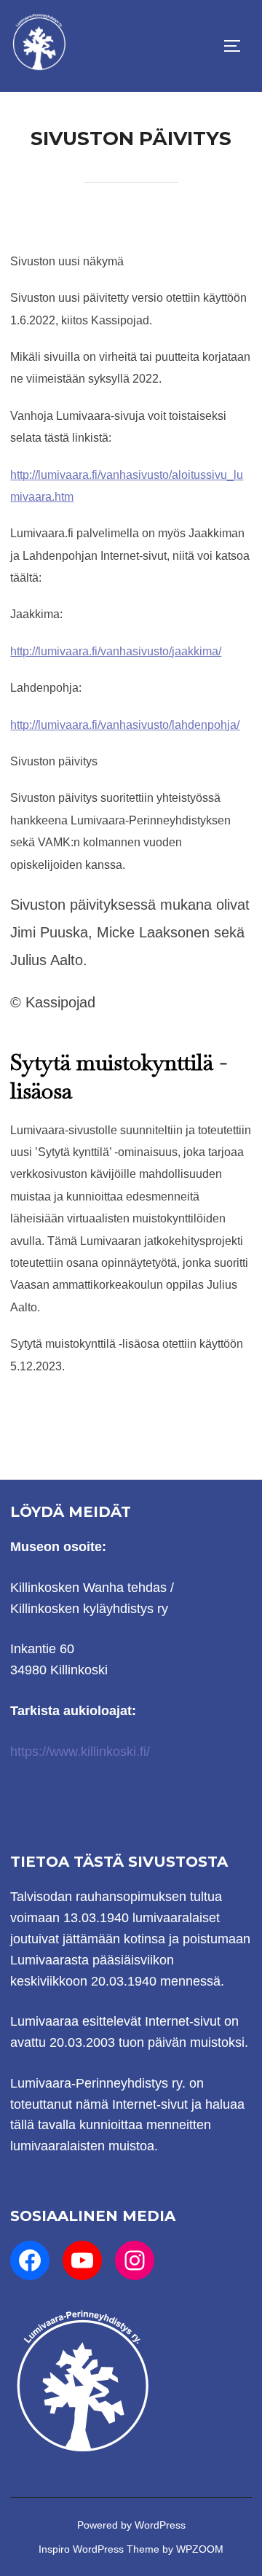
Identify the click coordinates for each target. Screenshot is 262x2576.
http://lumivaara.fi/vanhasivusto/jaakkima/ (116, 651)
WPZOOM (200, 2549)
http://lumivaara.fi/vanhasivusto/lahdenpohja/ (125, 725)
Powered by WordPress (131, 2525)
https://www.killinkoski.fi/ (80, 1752)
